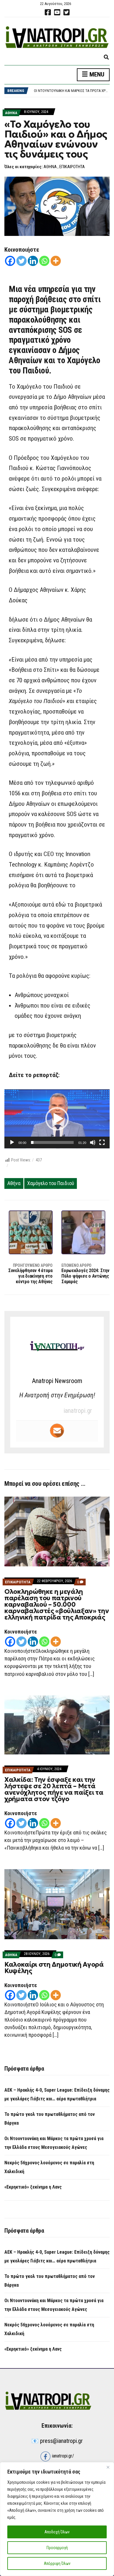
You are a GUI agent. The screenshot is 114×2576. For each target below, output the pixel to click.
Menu (96, 74)
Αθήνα (14, 1183)
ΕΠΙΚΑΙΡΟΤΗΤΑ (72, 167)
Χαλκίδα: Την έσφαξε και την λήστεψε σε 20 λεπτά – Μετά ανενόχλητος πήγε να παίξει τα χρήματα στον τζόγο (54, 1789)
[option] (72, 91)
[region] (57, 2519)
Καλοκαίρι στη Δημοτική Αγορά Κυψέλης (54, 1968)
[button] (57, 1119)
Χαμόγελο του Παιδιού (51, 1183)
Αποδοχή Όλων (57, 2532)
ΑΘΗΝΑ (11, 113)
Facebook (48, 12)
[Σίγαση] (93, 1142)
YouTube (57, 12)
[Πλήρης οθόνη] (102, 1142)
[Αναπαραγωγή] (12, 1142)
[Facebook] (10, 261)
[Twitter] (21, 261)
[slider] (52, 1142)
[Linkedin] (33, 261)
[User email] (57, 1431)
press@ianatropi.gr (61, 2441)
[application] (57, 1119)
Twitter (66, 12)
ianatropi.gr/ (62, 2456)
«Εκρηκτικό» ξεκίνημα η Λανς (33, 2187)
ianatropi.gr (78, 1411)
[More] (56, 261)
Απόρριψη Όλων (57, 2563)
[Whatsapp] (44, 261)
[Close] (108, 2467)
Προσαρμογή (57, 2548)
